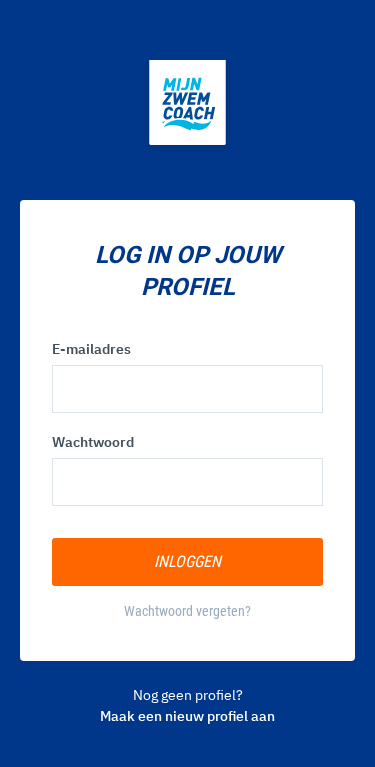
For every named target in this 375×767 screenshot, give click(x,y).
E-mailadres (91, 349)
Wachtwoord (93, 442)
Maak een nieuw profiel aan (187, 716)
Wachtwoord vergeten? (187, 611)
